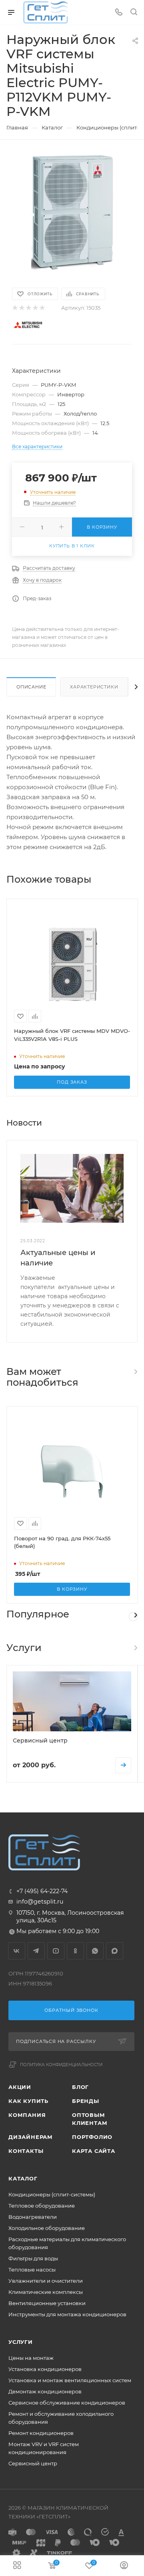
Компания (27, 2115)
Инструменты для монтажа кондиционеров (67, 2314)
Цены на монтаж (31, 2358)
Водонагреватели (33, 2217)
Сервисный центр (33, 2463)
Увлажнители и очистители (46, 2281)
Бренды (86, 2101)
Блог (80, 2087)
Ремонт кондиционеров (41, 2433)
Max (115, 1951)
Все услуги (135, 1648)
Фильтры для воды (33, 2258)
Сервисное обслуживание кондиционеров (67, 2403)
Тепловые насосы (32, 2270)
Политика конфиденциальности (61, 2065)
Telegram (36, 1951)
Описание (31, 687)
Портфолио (92, 2137)
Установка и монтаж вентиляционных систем (70, 2380)
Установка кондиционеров (45, 2369)
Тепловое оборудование (42, 2206)
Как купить (28, 2101)
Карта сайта (94, 2151)
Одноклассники (75, 1951)
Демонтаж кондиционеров (45, 2391)
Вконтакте (17, 1951)
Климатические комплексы (46, 2292)
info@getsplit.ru (40, 1902)
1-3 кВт (133, 1617)
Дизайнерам (31, 2137)
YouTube (56, 1951)
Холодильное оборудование (47, 2228)
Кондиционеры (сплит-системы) (52, 2194)
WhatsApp (95, 1951)
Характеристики (94, 687)
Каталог (23, 2178)
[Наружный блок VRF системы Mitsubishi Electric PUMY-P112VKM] (72, 213)
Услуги (21, 2342)
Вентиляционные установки (47, 2303)
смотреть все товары (135, 1372)
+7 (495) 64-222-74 (42, 1891)
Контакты (26, 2151)
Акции (20, 2087)
